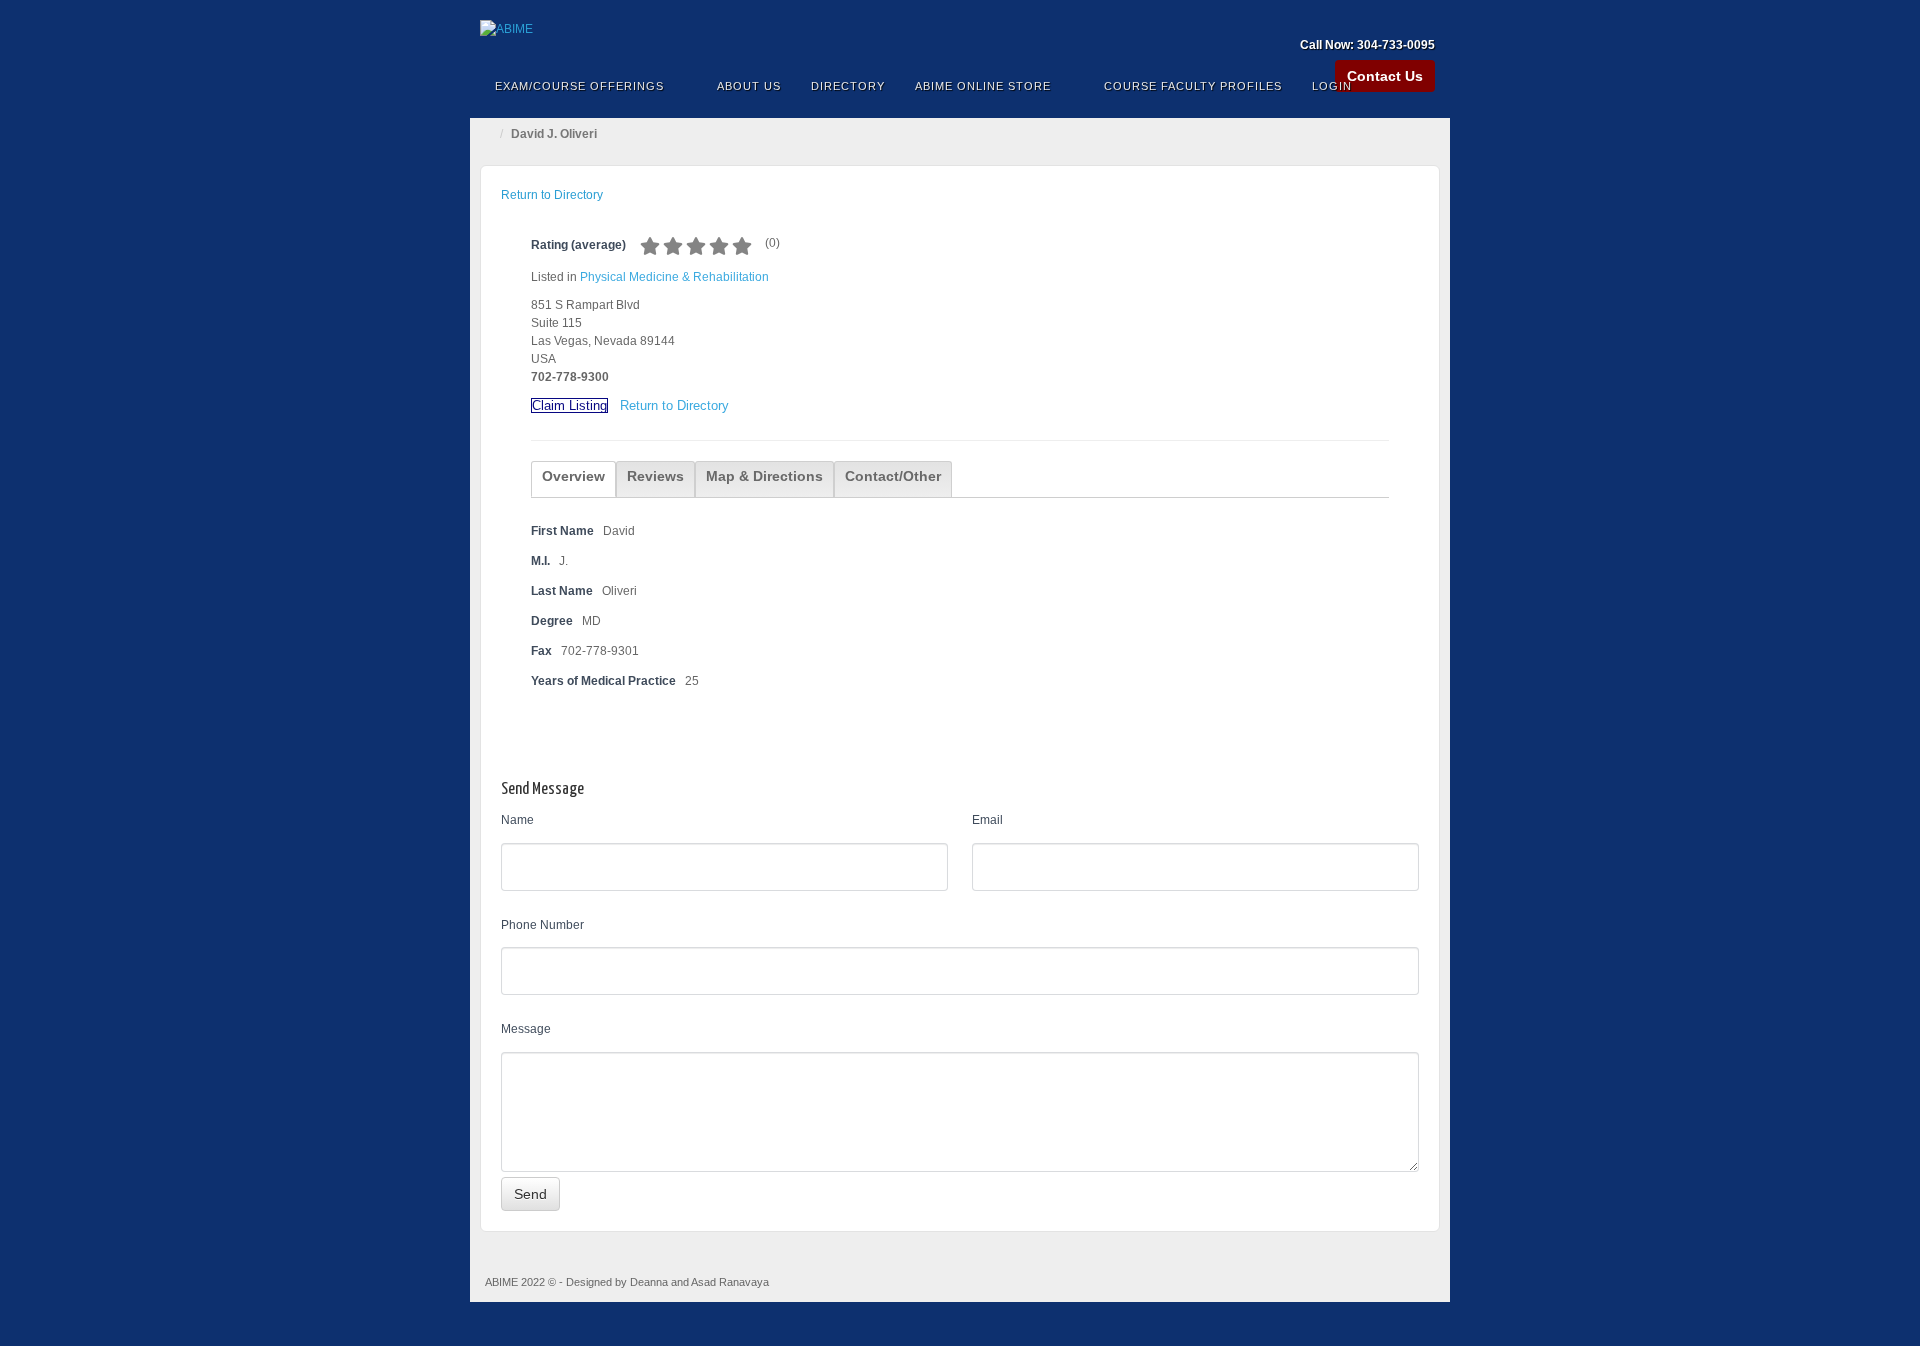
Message (526, 1029)
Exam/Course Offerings (579, 86)
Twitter (1421, 17)
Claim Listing (569, 405)
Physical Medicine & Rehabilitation (674, 277)
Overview (573, 476)
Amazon (1340, 17)
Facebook (1367, 17)
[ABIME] (960, 29)
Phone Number (542, 925)
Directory (848, 86)
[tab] (573, 479)
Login (1332, 86)
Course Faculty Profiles (1193, 86)
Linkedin (1394, 17)
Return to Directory (552, 195)
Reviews (655, 476)
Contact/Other (893, 476)
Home (490, 134)
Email (987, 820)
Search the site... (1422, 86)
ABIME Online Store (983, 86)
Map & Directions (764, 476)
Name (517, 820)
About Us (749, 86)
